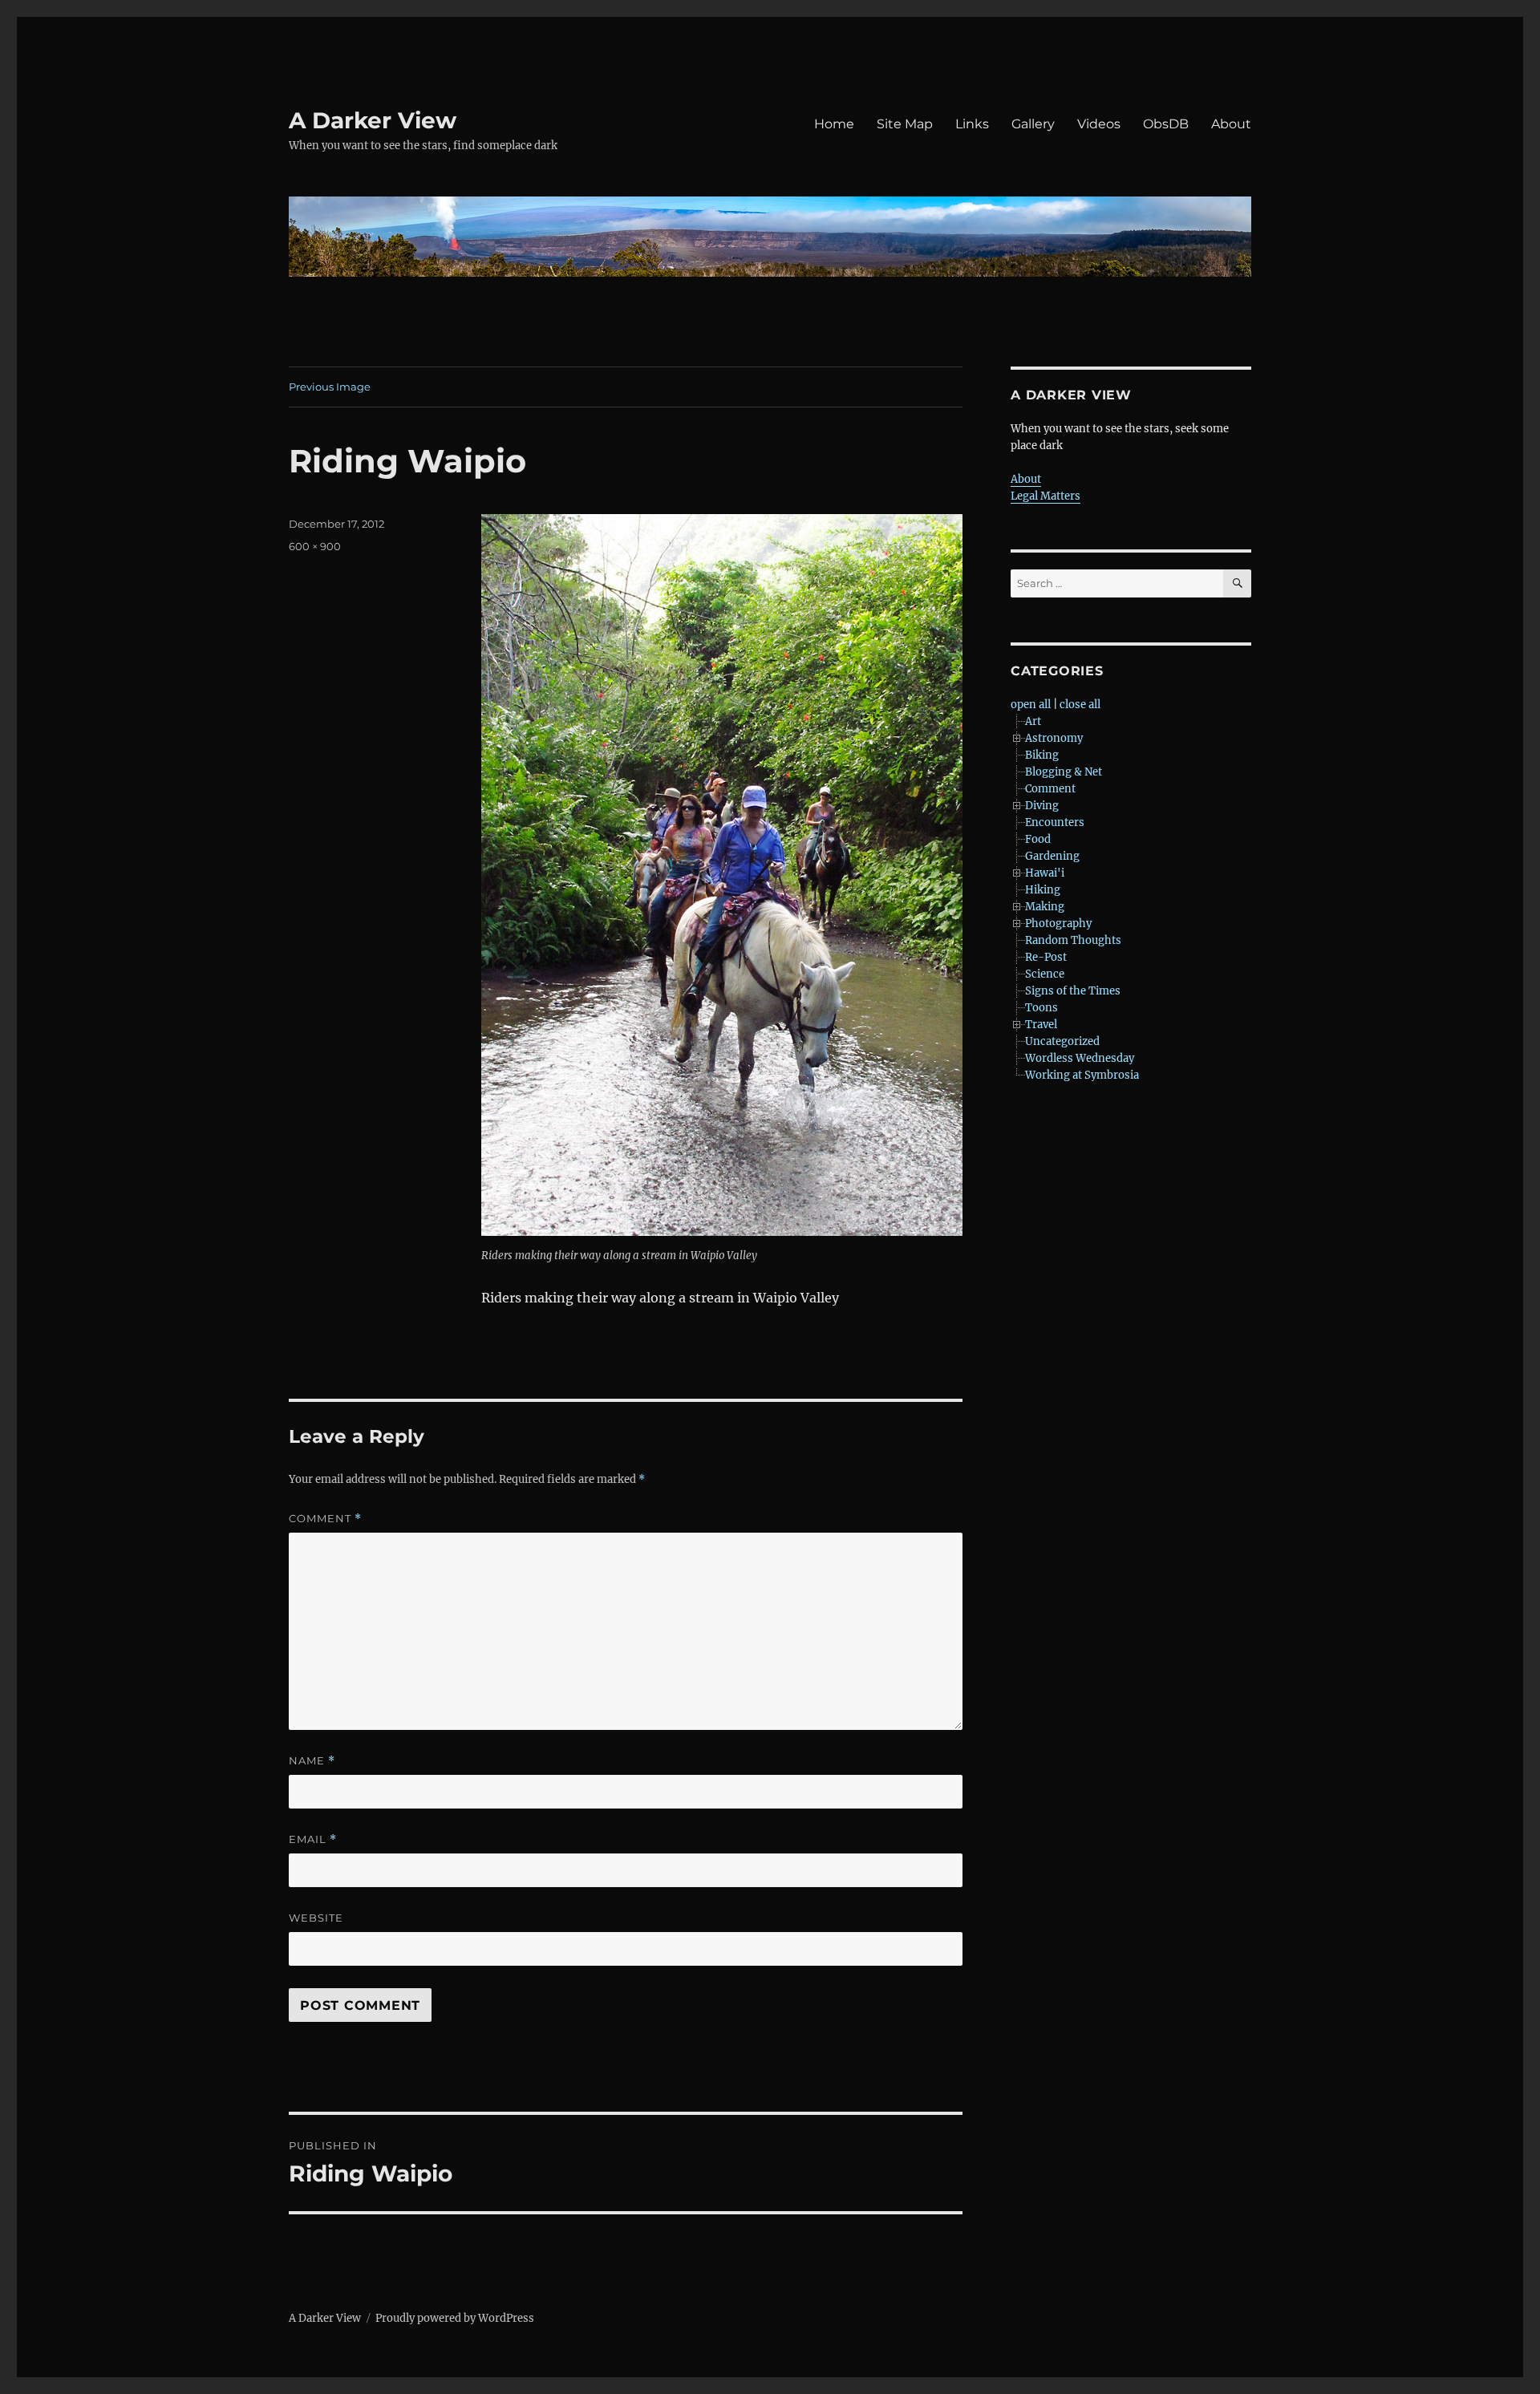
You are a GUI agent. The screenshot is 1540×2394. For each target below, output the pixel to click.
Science (1045, 974)
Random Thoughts (1073, 940)
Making (1045, 907)
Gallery (1033, 124)
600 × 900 (315, 546)
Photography (1058, 924)
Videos (1099, 124)
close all (1080, 705)
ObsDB (1166, 124)
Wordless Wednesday (1080, 1058)
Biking (1042, 755)
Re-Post (1046, 957)
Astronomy (1054, 738)
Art (1033, 721)
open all (1031, 705)
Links (972, 124)
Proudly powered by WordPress (455, 2318)
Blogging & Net (1064, 772)
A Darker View (373, 120)
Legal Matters (1046, 496)
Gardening (1052, 856)
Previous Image (330, 387)
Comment (325, 1519)
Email (313, 1839)
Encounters (1055, 822)
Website (316, 1918)
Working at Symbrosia (1082, 1075)
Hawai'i (1045, 873)
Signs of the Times (1073, 991)
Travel (1041, 1025)
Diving (1042, 806)
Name (312, 1761)
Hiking (1043, 890)
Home (834, 124)
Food (1038, 839)
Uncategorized (1062, 1041)
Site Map (905, 124)
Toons (1042, 1008)
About (1231, 124)
